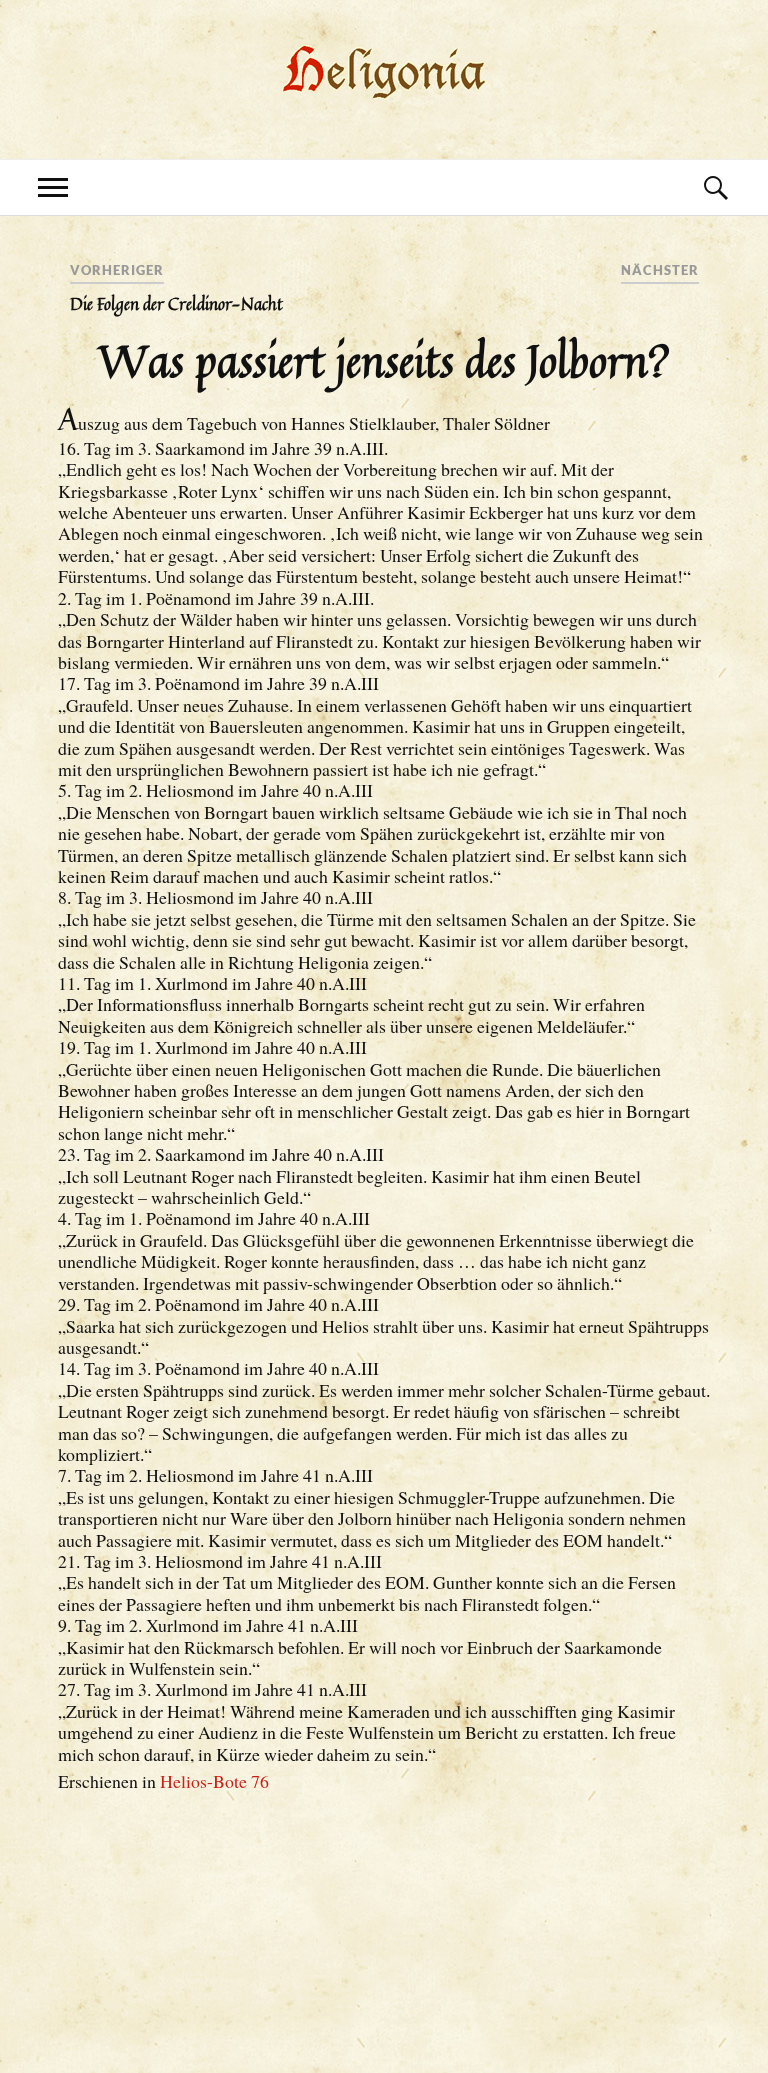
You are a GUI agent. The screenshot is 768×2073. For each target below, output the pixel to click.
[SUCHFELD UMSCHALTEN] (715, 187)
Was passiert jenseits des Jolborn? (384, 360)
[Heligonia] (384, 98)
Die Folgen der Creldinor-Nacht (176, 304)
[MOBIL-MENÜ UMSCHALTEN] (53, 187)
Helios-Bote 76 (214, 1781)
